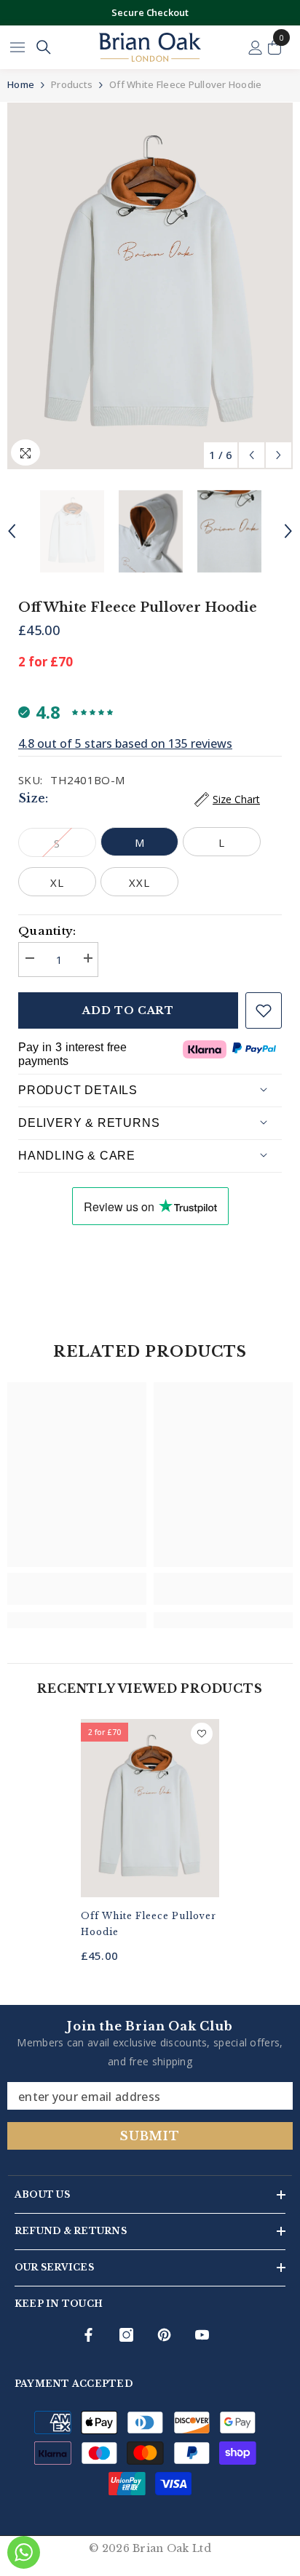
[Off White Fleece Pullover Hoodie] (150, 1809)
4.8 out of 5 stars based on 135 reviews (125, 743)
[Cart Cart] (275, 47)
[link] (77, 1589)
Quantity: (47, 931)
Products (72, 84)
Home (21, 84)
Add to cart (128, 1010)
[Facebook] (88, 2335)
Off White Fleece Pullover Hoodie (149, 1924)
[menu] (17, 47)
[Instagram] (126, 2335)
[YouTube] (202, 2335)
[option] (150, 286)
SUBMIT (150, 2136)
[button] (252, 455)
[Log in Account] (256, 48)
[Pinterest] (164, 2335)
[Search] (44, 47)
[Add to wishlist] (264, 1010)
